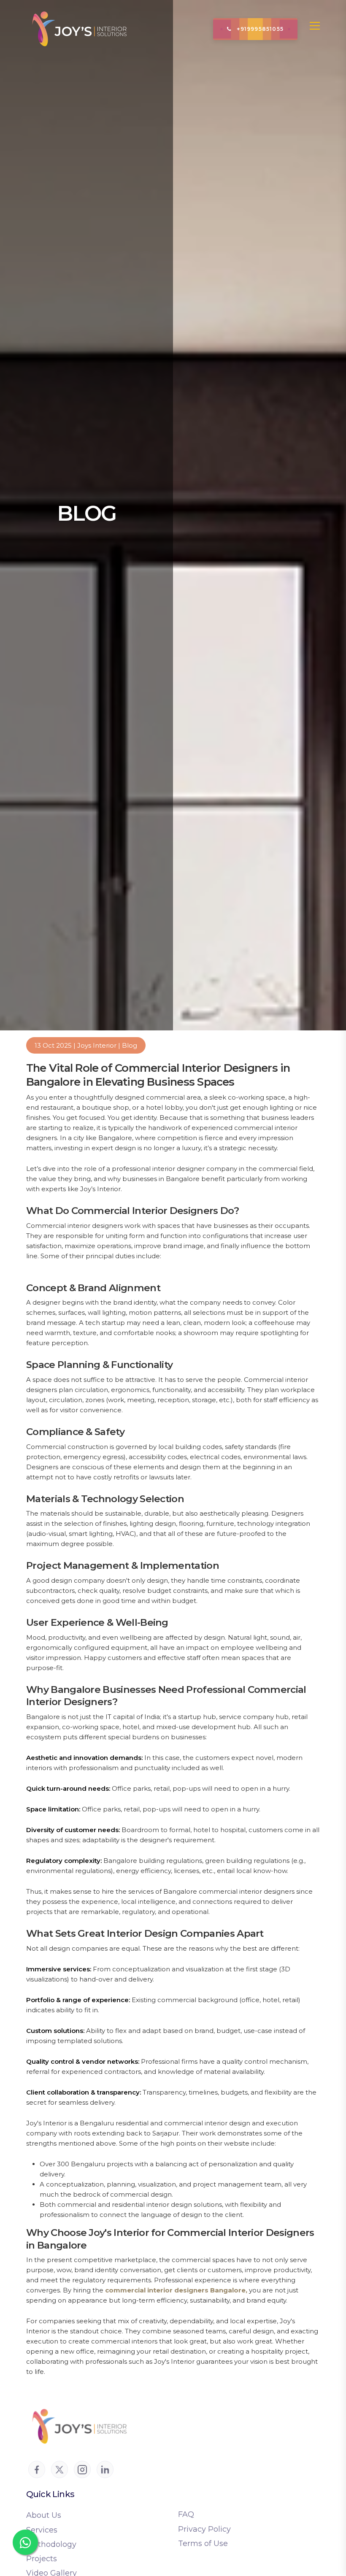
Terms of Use (203, 2544)
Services (42, 2530)
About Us (44, 2515)
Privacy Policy (204, 2529)
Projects (42, 2559)
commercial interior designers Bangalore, (177, 2290)
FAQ (186, 2514)
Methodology (51, 2544)
